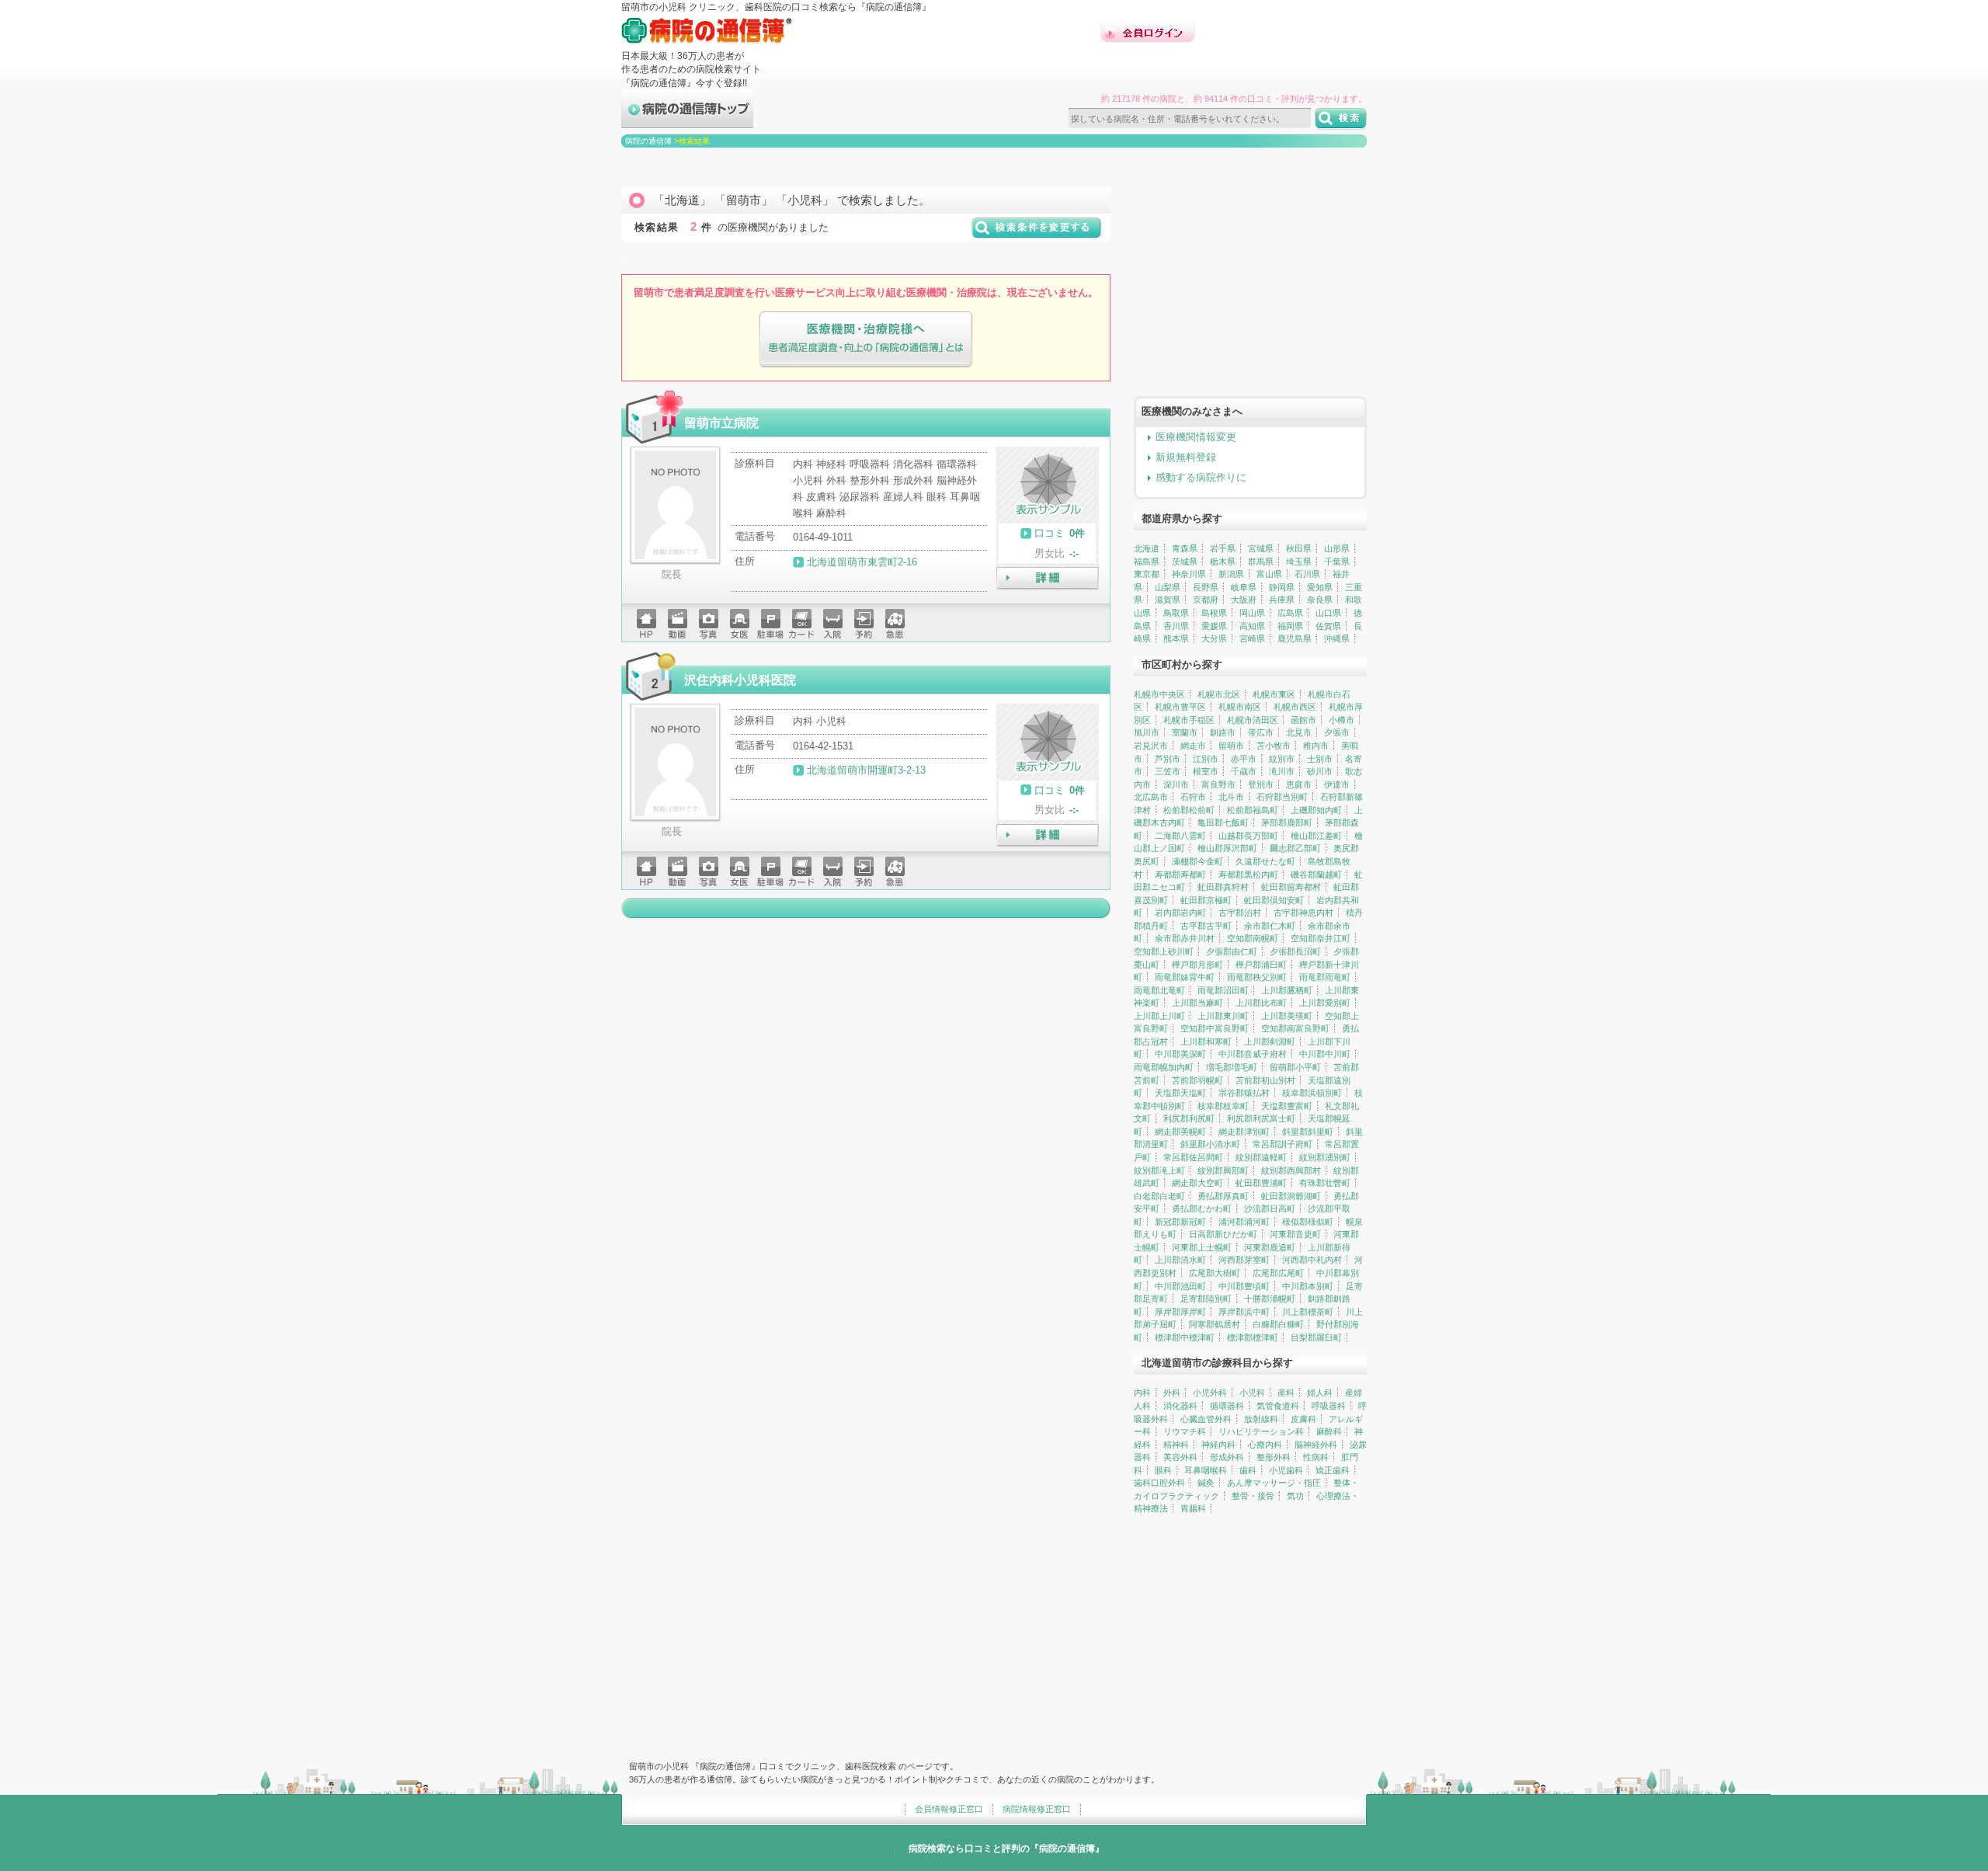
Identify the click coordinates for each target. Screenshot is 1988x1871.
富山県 (1269, 574)
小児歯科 (1286, 1470)
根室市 (1206, 771)
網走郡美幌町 (1180, 1132)
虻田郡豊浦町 (1261, 1183)
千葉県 (1337, 562)
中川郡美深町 (1180, 1054)
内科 (1142, 1393)
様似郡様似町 (1308, 1222)
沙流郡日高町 (1270, 1208)
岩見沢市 (1151, 746)
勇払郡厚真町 (1223, 1196)
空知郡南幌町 (1253, 938)
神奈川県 (1189, 574)
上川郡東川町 (1223, 1016)
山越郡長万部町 (1248, 836)
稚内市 (1316, 746)
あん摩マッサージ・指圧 (1274, 1483)
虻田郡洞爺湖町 (1291, 1196)
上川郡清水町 (1180, 1260)
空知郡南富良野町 (1295, 1028)
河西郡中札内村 (1312, 1260)
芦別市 (1168, 759)
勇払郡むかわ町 (1202, 1208)
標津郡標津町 (1253, 1337)
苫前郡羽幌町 (1197, 1080)
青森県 (1185, 548)
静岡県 (1282, 587)
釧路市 (1223, 732)
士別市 (1320, 759)
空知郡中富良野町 (1215, 1028)
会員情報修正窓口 (949, 1809)
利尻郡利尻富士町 (1261, 1118)
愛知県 (1320, 587)
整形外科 (1274, 1457)
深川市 (1176, 784)
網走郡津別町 (1244, 1132)
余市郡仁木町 (1270, 926)
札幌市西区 (1295, 707)
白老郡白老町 (1159, 1196)
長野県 (1206, 587)
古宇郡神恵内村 (1303, 913)
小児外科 (1210, 1393)
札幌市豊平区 (1180, 707)
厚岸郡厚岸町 (1180, 1312)
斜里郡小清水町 (1210, 1144)
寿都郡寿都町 (1180, 875)
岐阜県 (1244, 587)
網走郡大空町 (1197, 1183)
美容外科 (1180, 1457)
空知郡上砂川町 (1164, 951)
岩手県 (1223, 548)
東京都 (1147, 574)
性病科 (1316, 1457)
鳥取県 (1176, 613)
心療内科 (1265, 1445)
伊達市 (1337, 784)
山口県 (1328, 613)
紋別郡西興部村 (1291, 1170)
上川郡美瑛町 (1287, 1016)
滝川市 (1282, 771)
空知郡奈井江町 (1321, 938)
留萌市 (1231, 746)
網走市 (1193, 746)
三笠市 (1168, 771)
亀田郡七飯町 (1223, 822)
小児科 (1252, 1393)
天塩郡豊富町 (1287, 1106)
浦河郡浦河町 (1244, 1222)
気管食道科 (1278, 1406)
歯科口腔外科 (1159, 1483)
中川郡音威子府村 (1253, 1054)
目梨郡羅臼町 (1316, 1337)
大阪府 (1244, 600)
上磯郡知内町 (1316, 810)
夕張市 (1337, 732)
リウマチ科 (1185, 1431)
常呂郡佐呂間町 (1193, 1157)
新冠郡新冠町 (1180, 1222)
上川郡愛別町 (1325, 1003)
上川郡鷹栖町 (1287, 990)
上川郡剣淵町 (1270, 1042)
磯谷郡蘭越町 (1316, 875)
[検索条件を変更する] (1037, 233)
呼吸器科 (1329, 1406)
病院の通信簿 (648, 141)
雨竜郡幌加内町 (1164, 1067)
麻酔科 (1329, 1431)
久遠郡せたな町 (1265, 861)
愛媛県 (1214, 626)
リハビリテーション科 (1261, 1431)
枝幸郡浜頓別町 (1312, 1093)
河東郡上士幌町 (1202, 1247)
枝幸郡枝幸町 (1223, 1106)
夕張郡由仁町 (1232, 951)
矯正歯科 (1333, 1470)
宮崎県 (1252, 638)
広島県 (1290, 613)
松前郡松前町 (1189, 810)
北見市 (1299, 732)
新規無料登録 (1186, 457)
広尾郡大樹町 (1215, 1273)
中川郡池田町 (1180, 1286)
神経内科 (1218, 1445)
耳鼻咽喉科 (1206, 1470)
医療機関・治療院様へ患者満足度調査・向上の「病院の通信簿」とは (866, 340)
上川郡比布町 (1261, 1003)
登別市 (1261, 784)
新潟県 (1231, 574)
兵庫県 (1282, 600)
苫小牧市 (1274, 746)
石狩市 (1193, 797)
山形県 (1337, 548)
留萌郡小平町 (1295, 1067)
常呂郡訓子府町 (1282, 1144)
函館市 (1303, 720)
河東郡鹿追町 (1270, 1247)
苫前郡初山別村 (1265, 1080)
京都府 (1206, 600)
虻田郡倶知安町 (1274, 900)
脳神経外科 (1316, 1445)
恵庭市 (1299, 784)
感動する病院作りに (1201, 477)
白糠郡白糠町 (1278, 1324)
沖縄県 (1337, 638)
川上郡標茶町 (1308, 1312)
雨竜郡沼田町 (1223, 990)
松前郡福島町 (1253, 810)
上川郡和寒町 (1206, 1042)
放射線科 (1261, 1419)
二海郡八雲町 (1180, 836)
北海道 (1147, 548)
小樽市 (1342, 720)
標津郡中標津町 (1185, 1337)
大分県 (1214, 638)
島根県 (1214, 613)
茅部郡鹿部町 (1287, 822)
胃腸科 (1193, 1508)
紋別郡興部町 (1223, 1170)
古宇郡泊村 (1240, 913)
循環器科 (1227, 1406)
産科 (1286, 1393)
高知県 (1252, 626)
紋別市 (1282, 759)
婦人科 (1320, 1393)
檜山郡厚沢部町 (1227, 848)
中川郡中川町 (1325, 1054)
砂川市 (1320, 771)
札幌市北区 (1219, 694)
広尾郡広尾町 (1278, 1273)
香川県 (1176, 626)
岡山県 (1252, 613)
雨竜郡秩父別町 (1257, 977)
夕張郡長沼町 (1295, 951)
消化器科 (1180, 1406)
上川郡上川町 (1159, 1016)
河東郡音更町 (1295, 1234)
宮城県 (1261, 548)
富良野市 (1218, 784)
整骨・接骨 (1253, 1496)
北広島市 (1151, 797)
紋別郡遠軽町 (1261, 1157)
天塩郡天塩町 (1180, 1093)
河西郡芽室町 (1244, 1260)
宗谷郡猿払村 (1244, 1093)
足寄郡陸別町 (1206, 1299)
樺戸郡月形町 (1197, 965)
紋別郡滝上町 (1159, 1170)
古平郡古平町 (1206, 926)
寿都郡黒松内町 (1248, 875)
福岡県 (1290, 626)
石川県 (1307, 574)
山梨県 (1168, 587)
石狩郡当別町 (1282, 797)
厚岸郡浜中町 (1244, 1312)
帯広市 (1261, 732)
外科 (1172, 1393)
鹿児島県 (1295, 638)
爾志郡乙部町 (1295, 848)
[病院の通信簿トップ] (687, 122)
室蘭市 (1185, 732)
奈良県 (1320, 600)
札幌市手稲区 (1189, 720)
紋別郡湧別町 (1325, 1157)
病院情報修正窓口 (1037, 1809)
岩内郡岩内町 (1180, 913)
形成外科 (1227, 1457)
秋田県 (1299, 548)
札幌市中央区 (1159, 694)
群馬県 (1261, 562)
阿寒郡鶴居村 (1215, 1324)
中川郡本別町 (1308, 1286)
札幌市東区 (1274, 694)
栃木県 (1223, 562)
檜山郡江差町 (1316, 836)
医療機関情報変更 (1196, 437)
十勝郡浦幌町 (1270, 1299)
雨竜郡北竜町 (1159, 990)
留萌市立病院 (721, 423)
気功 (1295, 1496)
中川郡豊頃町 (1244, 1286)
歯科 (1248, 1470)
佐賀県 (1328, 626)
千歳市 (1244, 771)
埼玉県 (1299, 562)
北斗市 (1231, 797)
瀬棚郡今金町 (1197, 861)
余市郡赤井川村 (1185, 938)
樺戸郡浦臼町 (1261, 965)
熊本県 (1176, 638)
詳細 (1048, 579)
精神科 (1176, 1445)
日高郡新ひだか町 (1223, 1234)
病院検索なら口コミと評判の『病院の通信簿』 (1006, 1848)
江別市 (1206, 759)
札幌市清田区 (1253, 720)
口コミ (1050, 533)
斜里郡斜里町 (1308, 1132)
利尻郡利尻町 (1189, 1118)
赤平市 (1244, 759)
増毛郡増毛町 (1232, 1067)
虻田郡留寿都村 (1291, 887)
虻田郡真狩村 (1223, 887)
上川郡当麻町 (1197, 1003)
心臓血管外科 (1206, 1419)
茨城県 (1185, 562)
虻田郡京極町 (1206, 900)
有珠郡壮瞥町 (1325, 1183)
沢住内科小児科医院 (740, 680)
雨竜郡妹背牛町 (1185, 977)
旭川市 (1147, 732)
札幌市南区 (1240, 707)
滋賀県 (1168, 600)
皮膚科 (1303, 1419)
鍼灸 (1206, 1483)
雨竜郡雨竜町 (1325, 977)
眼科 (1163, 1470)
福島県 (1147, 562)
